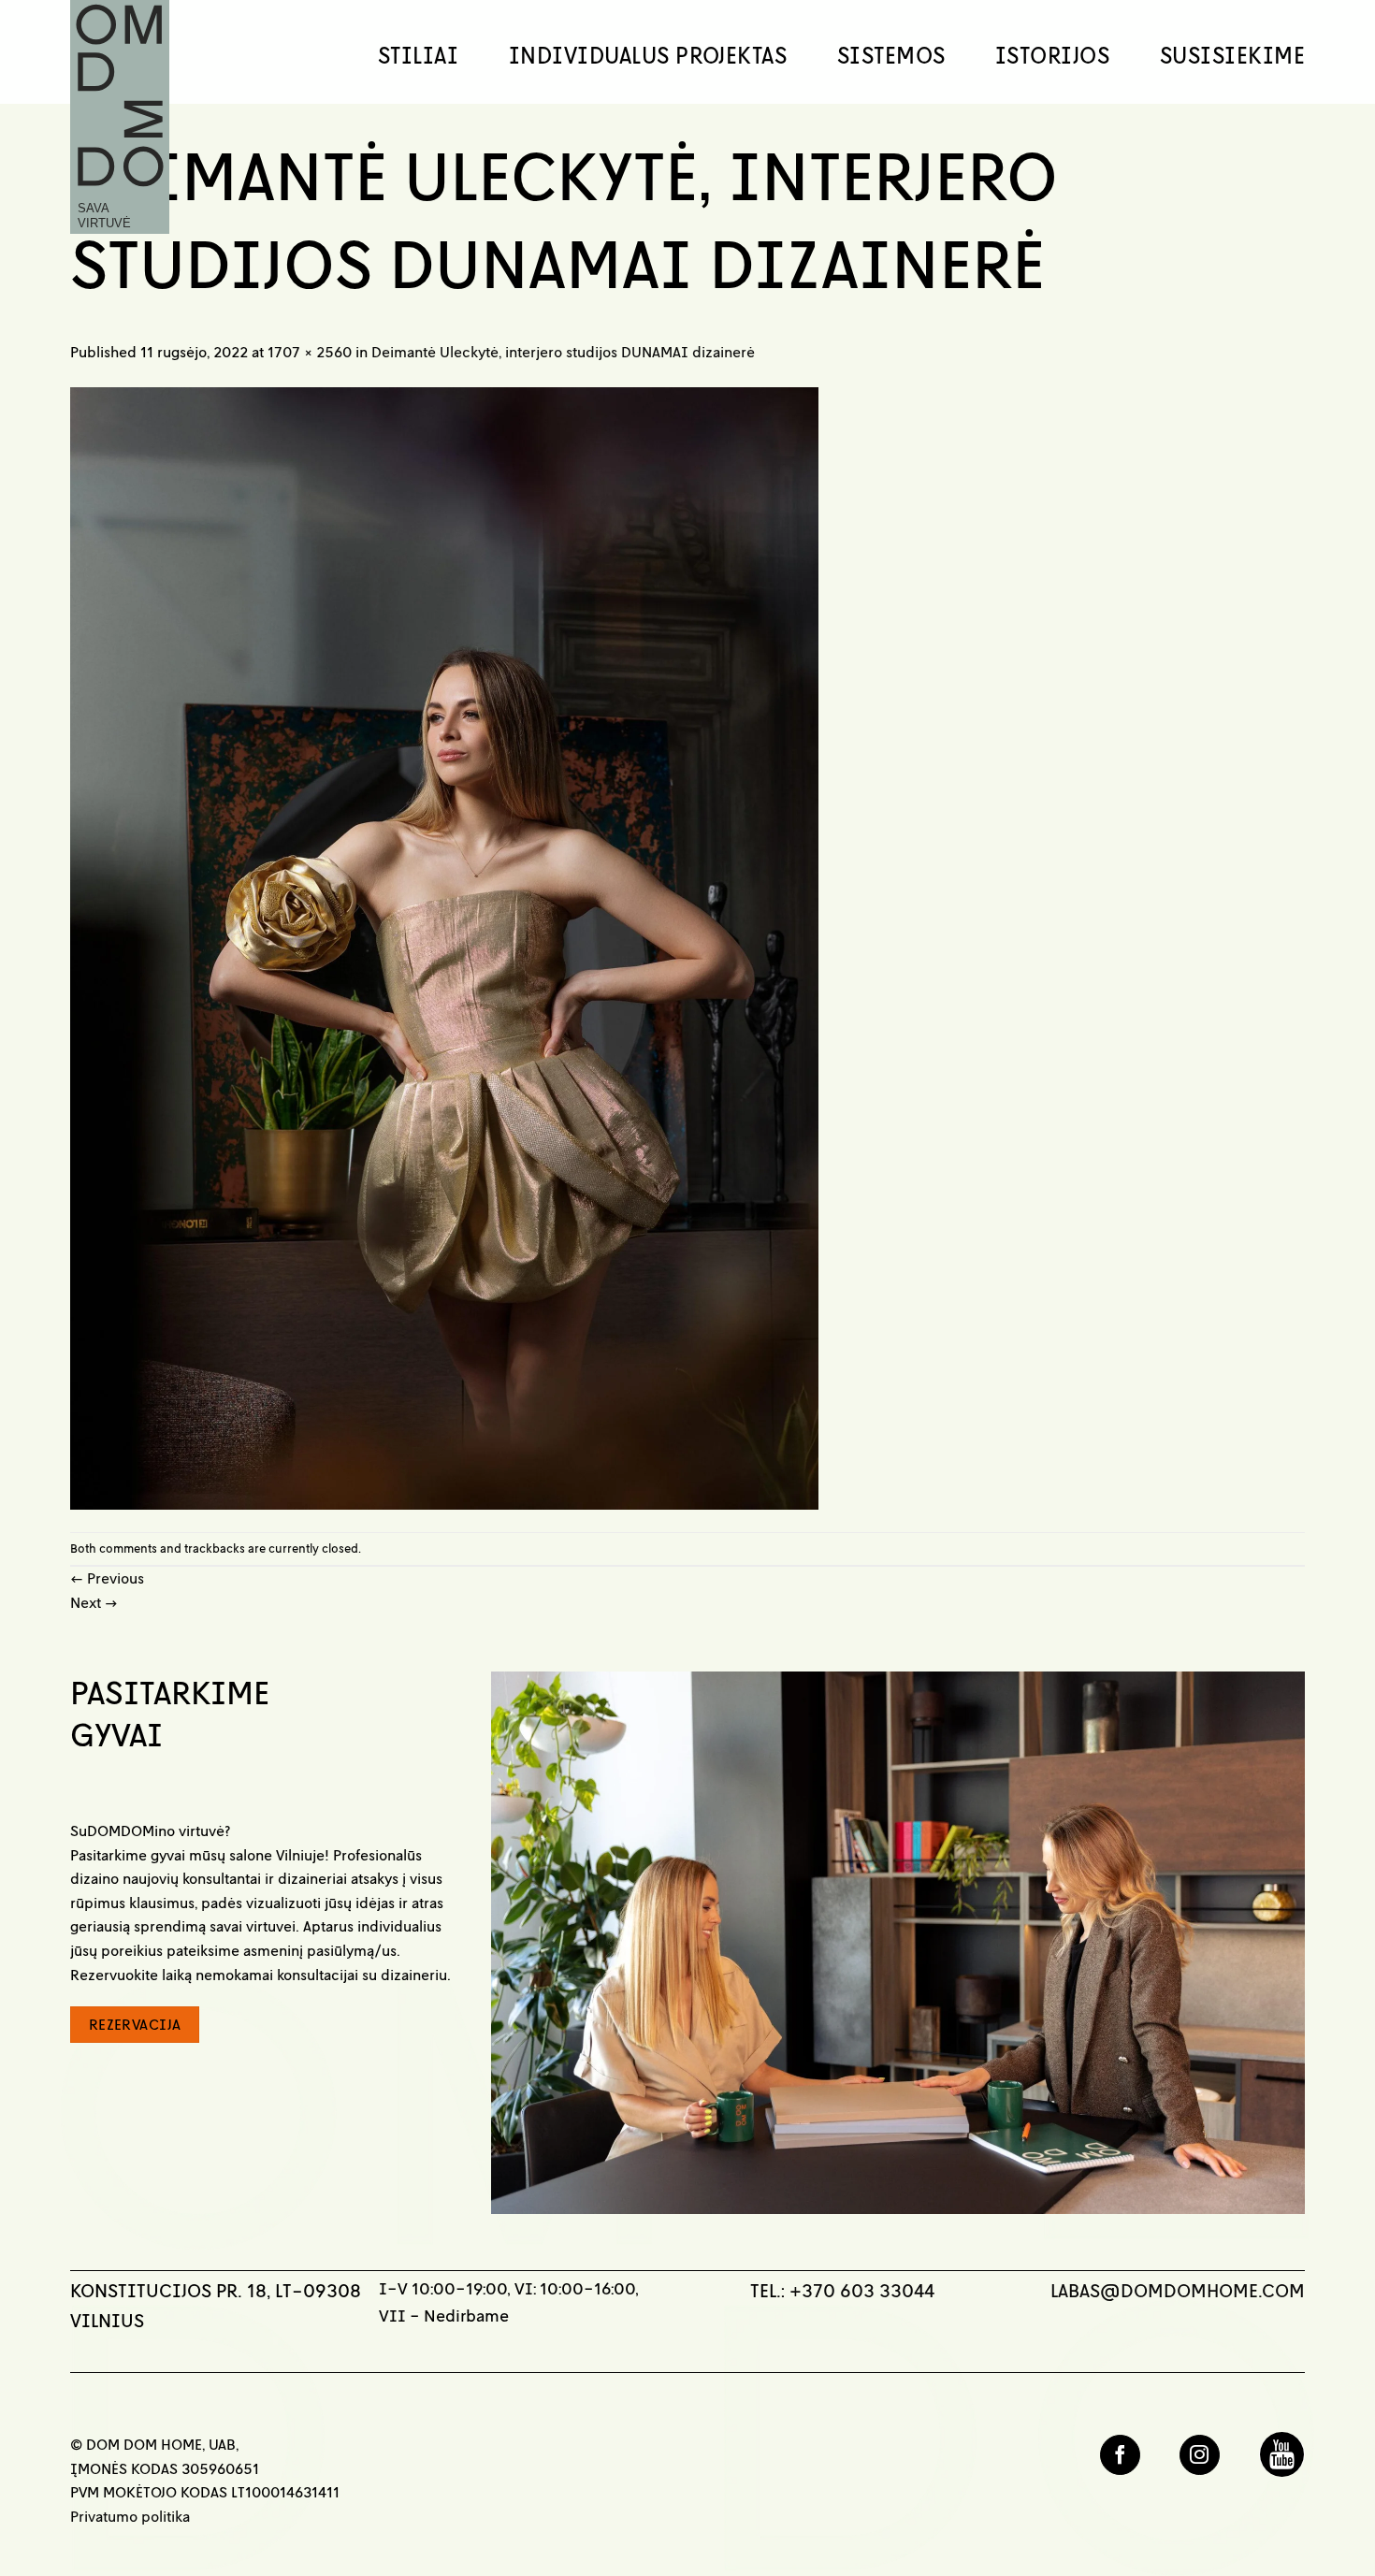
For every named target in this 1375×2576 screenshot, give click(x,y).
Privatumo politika (130, 2516)
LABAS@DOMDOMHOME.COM (1178, 2290)
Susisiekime (1232, 55)
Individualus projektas (648, 55)
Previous (107, 1578)
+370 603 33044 (862, 2290)
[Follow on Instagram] (1200, 2455)
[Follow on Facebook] (1120, 2455)
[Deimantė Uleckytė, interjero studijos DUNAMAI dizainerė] (444, 947)
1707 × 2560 (310, 352)
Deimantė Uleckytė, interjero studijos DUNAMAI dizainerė (563, 352)
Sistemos (891, 55)
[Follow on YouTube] (1282, 2454)
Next (94, 1602)
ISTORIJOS (1052, 55)
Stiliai (418, 55)
